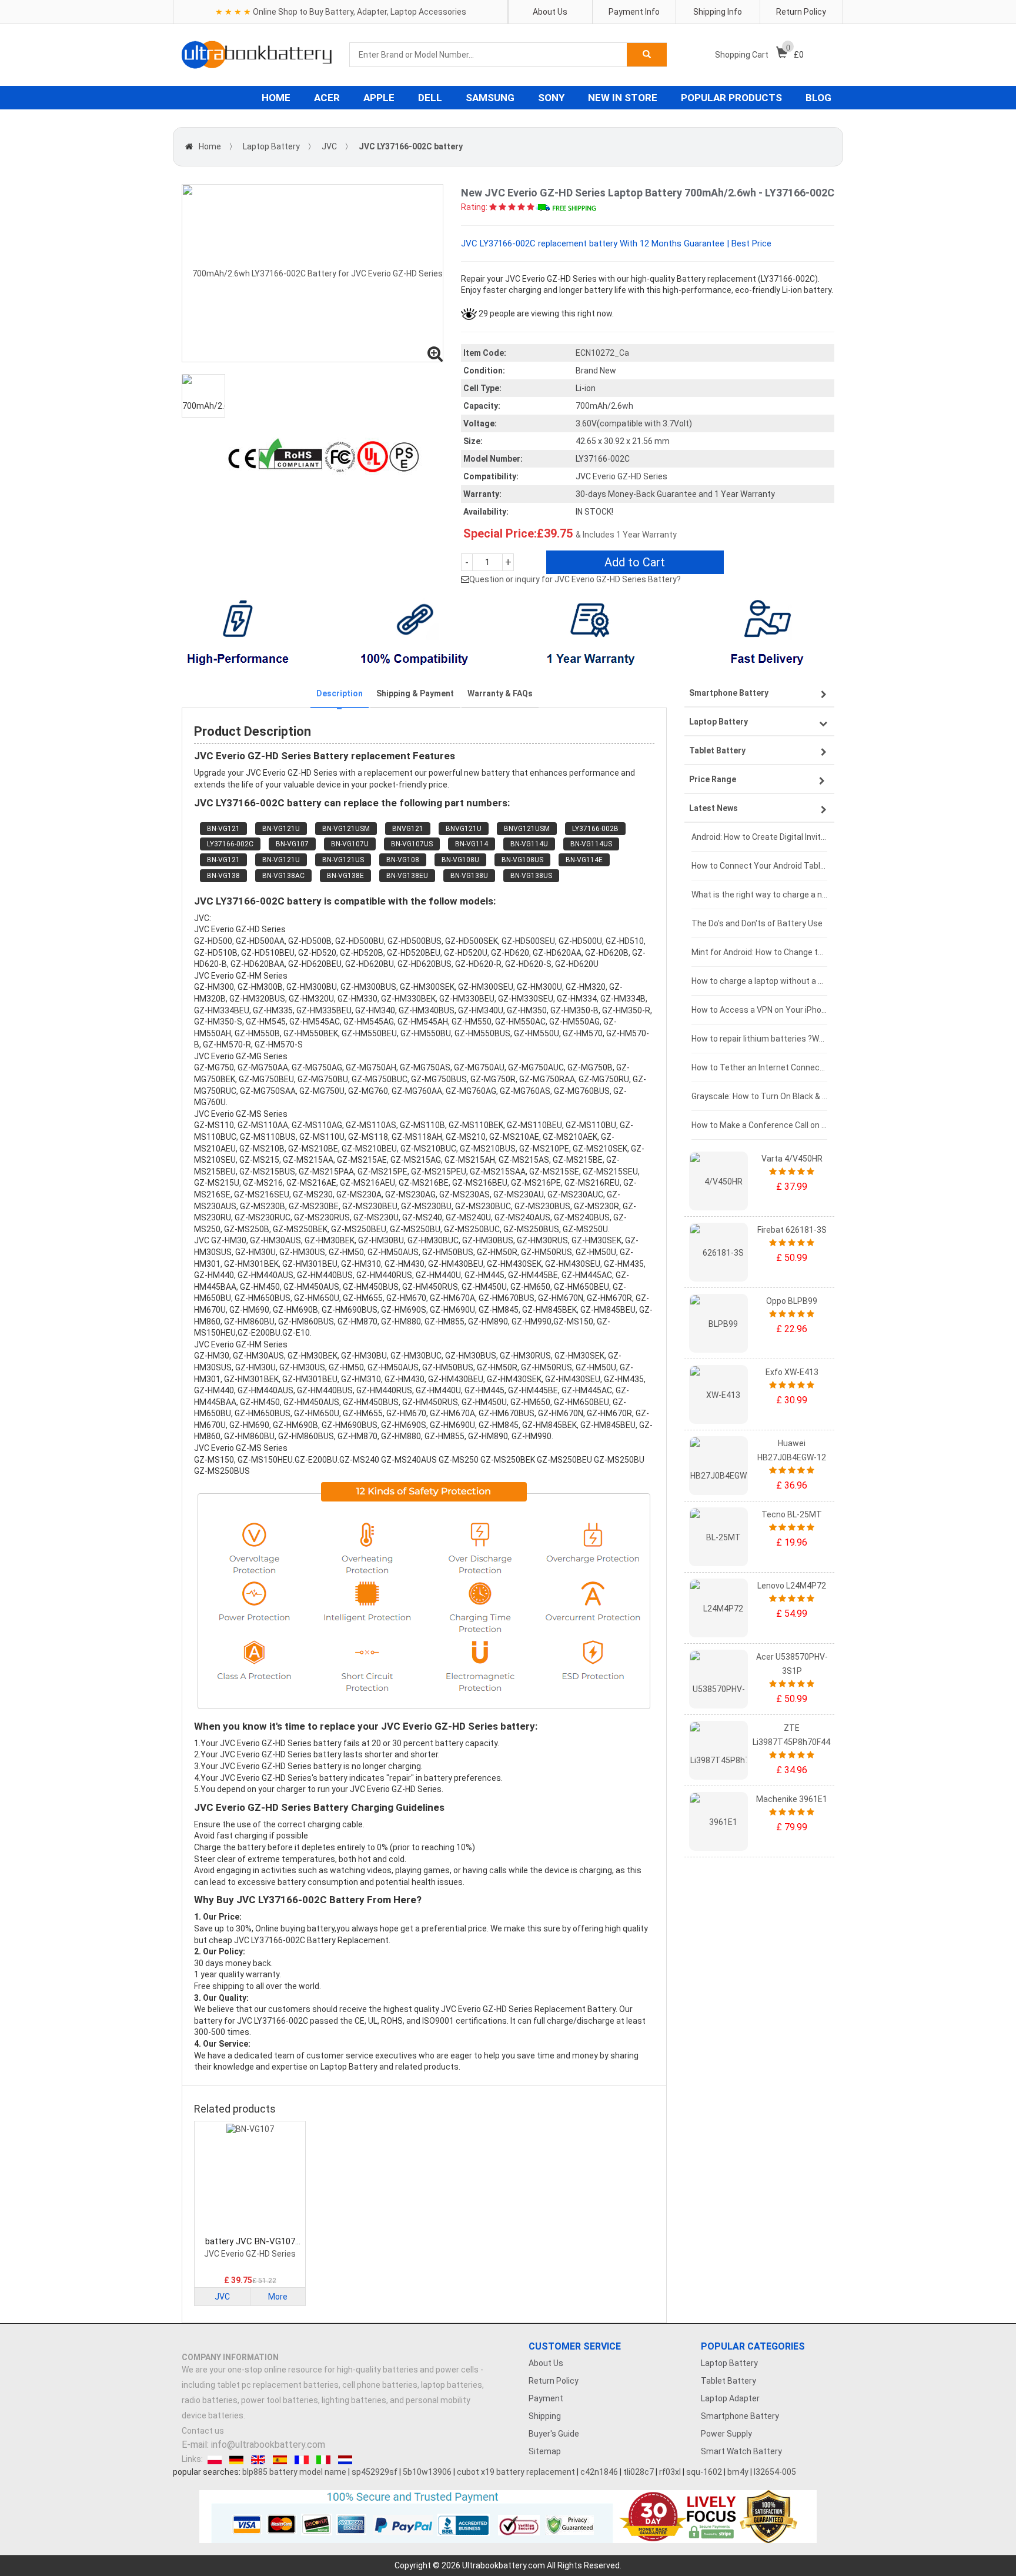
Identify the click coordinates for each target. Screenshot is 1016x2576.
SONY (551, 98)
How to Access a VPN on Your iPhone (759, 1010)
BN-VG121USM (346, 829)
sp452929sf (375, 2472)
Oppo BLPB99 (792, 1301)
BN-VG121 (223, 829)
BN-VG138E (345, 876)
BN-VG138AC (283, 876)
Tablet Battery (728, 2381)
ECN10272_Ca (602, 353)
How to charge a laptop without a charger (759, 981)
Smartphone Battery (740, 2416)
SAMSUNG (490, 98)
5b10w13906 (427, 2472)
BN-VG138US (531, 876)
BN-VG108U (460, 860)
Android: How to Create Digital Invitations (759, 837)
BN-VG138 (223, 876)
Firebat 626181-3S (792, 1230)
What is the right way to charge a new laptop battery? (759, 895)
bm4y (738, 2472)
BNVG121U (464, 829)
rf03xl (670, 2472)
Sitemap (545, 2451)
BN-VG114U (529, 844)
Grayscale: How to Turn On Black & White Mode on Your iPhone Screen (759, 1096)
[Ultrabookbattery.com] (257, 55)
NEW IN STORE (623, 98)
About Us (550, 12)
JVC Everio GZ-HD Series (250, 2254)
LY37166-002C (230, 844)
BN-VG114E (584, 860)
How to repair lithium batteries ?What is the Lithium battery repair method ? (759, 1039)
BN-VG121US (343, 860)
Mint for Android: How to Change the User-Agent (759, 952)
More (278, 2297)
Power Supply (726, 2434)
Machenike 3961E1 (792, 1799)
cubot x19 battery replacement (516, 2472)
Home (210, 146)
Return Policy (801, 12)
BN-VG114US (591, 844)
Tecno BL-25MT (792, 1514)
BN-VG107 (292, 844)
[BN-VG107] (250, 2180)
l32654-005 (775, 2472)
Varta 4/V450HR (792, 1159)
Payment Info (634, 12)
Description (340, 693)
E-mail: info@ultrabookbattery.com (253, 2445)
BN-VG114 (472, 844)
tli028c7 (639, 2472)
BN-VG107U (350, 844)
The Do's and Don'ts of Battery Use (757, 923)
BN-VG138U (469, 876)
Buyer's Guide (554, 2434)
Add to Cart (635, 562)
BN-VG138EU (407, 876)
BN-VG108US (522, 860)
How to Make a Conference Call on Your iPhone (759, 1125)
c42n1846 (599, 2472)
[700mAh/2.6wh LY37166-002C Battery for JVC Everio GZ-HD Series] (313, 273)
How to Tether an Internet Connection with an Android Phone (759, 1067)
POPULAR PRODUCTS (731, 98)
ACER (327, 98)
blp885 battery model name (294, 2472)
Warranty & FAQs (500, 693)
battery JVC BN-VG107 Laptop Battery (250, 2242)
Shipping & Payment (415, 693)
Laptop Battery (271, 146)
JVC (329, 146)
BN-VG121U (281, 829)
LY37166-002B (595, 829)
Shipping (545, 2416)
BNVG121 (408, 829)
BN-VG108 (403, 860)
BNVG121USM (527, 829)
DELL (430, 98)
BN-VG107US (412, 844)
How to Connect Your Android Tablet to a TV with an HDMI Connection (759, 866)
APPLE (379, 98)
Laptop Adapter (730, 2398)
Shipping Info (718, 12)
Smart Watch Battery (741, 2451)
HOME (276, 98)
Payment (546, 2398)
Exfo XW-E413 (792, 1372)
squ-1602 (704, 2472)
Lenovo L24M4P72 (792, 1586)
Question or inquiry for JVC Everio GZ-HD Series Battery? (575, 579)
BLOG (818, 98)
